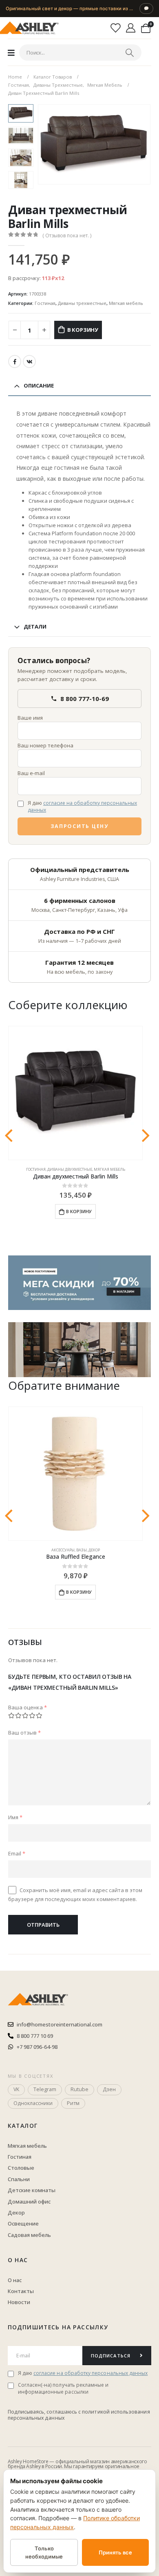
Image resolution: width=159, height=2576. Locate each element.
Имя (15, 1817)
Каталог (23, 2126)
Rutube (79, 2089)
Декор (94, 1550)
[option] (21, 113)
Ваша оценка (28, 1707)
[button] (48, 144)
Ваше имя (30, 718)
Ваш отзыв (24, 1733)
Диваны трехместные (82, 303)
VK (29, 361)
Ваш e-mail (31, 773)
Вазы (82, 1550)
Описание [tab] (39, 386)
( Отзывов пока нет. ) (67, 235)
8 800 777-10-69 (85, 699)
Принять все (115, 2552)
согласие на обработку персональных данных (82, 806)
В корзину (83, 330)
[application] (79, 1350)
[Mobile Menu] (11, 53)
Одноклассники (33, 2103)
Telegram (45, 2089)
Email (17, 1853)
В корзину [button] (79, 1211)
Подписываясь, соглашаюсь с (45, 2412)
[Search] (130, 53)
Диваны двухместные (70, 1169)
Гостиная (45, 303)
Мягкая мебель (126, 303)
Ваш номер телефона (45, 745)
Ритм (73, 2103)
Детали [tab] (35, 626)
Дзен (109, 2089)
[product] (75, 1093)
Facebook (15, 361)
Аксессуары (63, 1550)
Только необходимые (44, 2552)
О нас (18, 2260)
